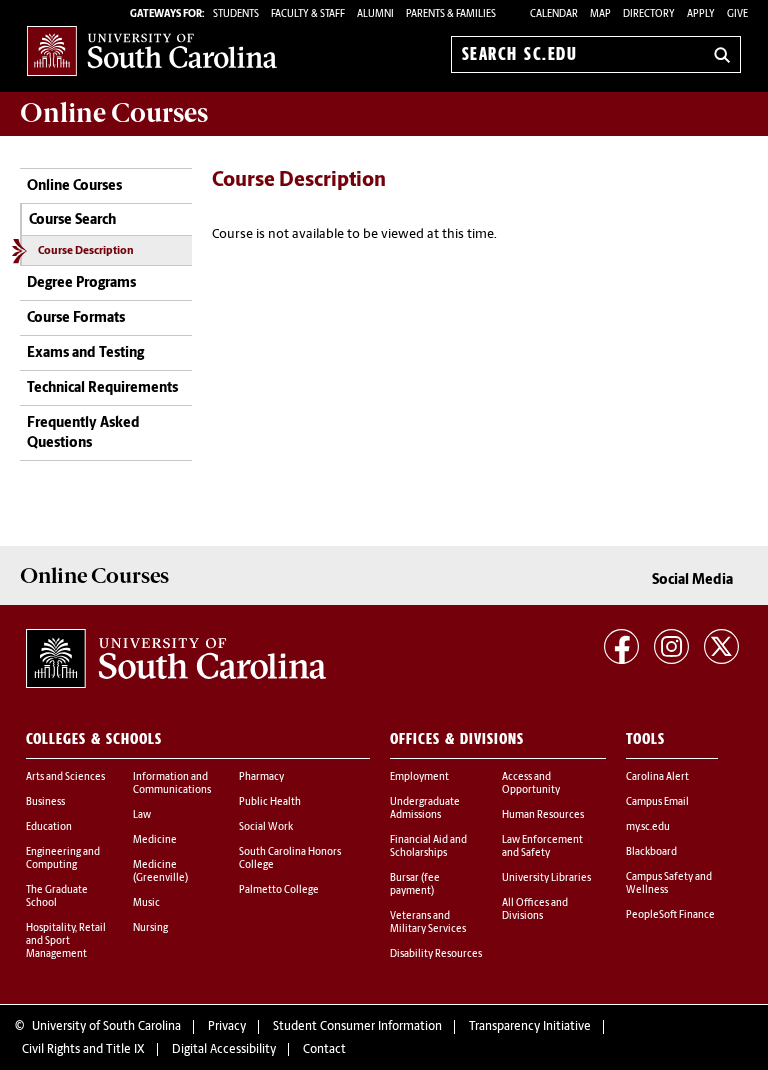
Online (114, 113)
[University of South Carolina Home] (152, 50)
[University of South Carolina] (176, 658)
